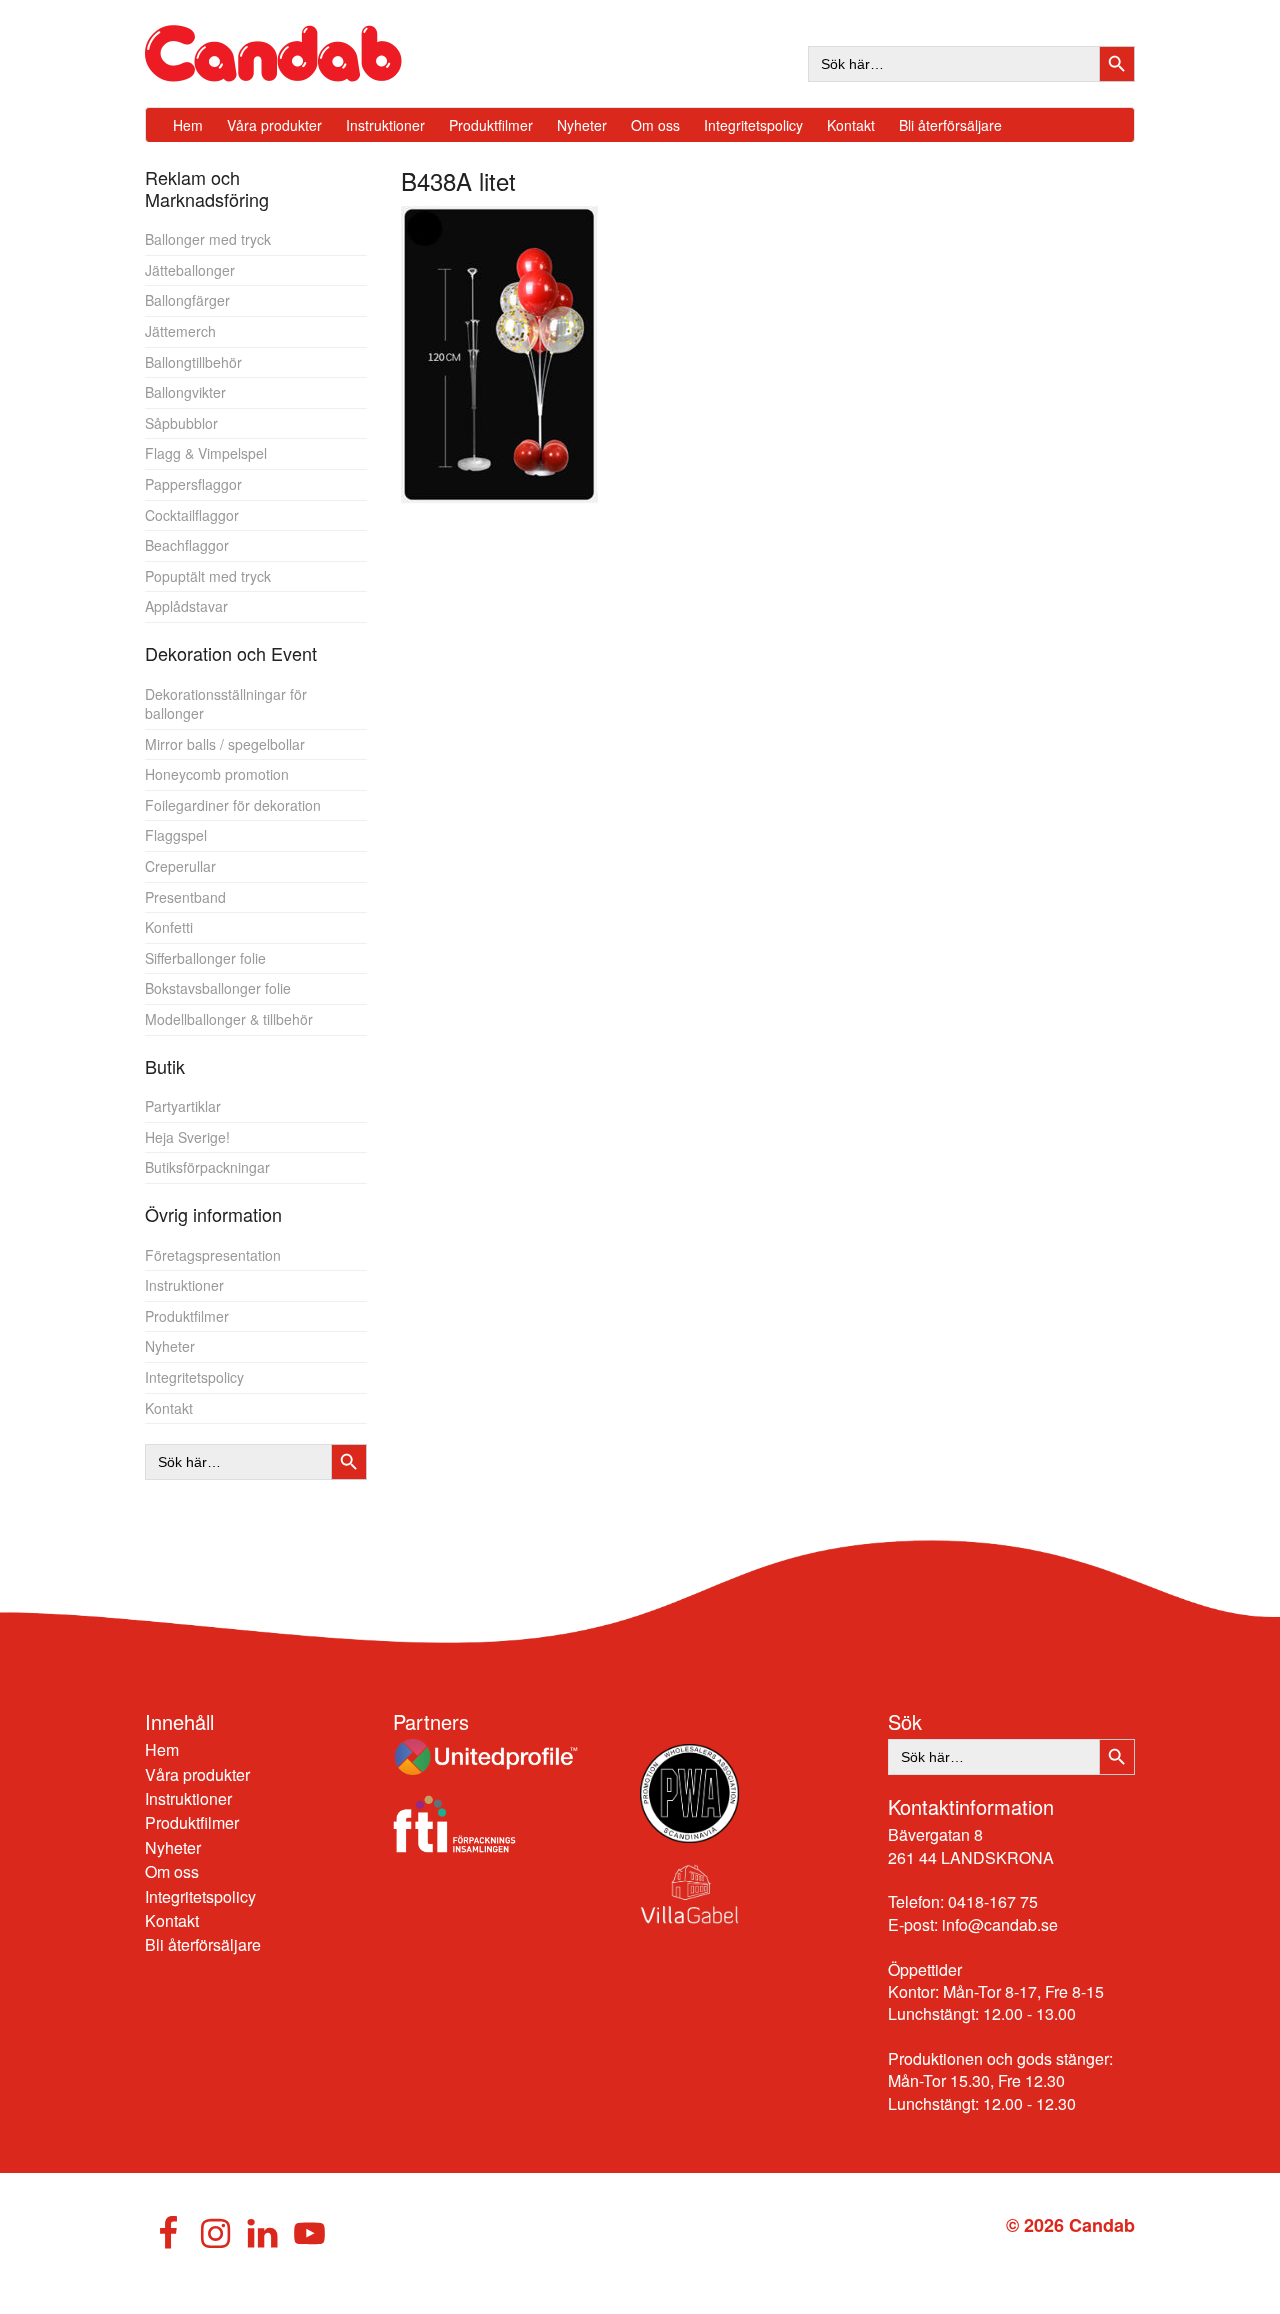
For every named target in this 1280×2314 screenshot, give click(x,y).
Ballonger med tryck (208, 239)
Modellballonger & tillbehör (229, 1019)
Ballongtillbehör (193, 362)
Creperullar (180, 866)
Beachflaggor (187, 545)
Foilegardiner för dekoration (233, 805)
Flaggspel (176, 835)
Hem (162, 1749)
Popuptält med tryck (208, 576)
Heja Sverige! (187, 1137)
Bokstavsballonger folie (218, 988)
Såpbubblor (181, 423)
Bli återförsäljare (203, 1944)
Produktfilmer (187, 1316)
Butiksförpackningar (207, 1167)
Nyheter (170, 1346)
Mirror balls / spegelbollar (225, 744)
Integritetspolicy (194, 1377)
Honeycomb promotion (217, 774)
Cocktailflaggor (192, 515)
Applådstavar (186, 606)
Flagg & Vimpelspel (206, 453)
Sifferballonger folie (205, 958)
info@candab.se (1000, 1924)
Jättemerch (180, 331)
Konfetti (169, 927)
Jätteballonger (190, 270)
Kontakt (169, 1408)
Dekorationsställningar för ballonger (226, 704)
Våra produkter (197, 1774)
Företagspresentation (213, 1255)
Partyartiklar (183, 1106)
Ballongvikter (185, 392)
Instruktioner (184, 1285)
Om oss (172, 1871)
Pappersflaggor (193, 484)
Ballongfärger (187, 300)
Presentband (185, 897)
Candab (295, 53)
